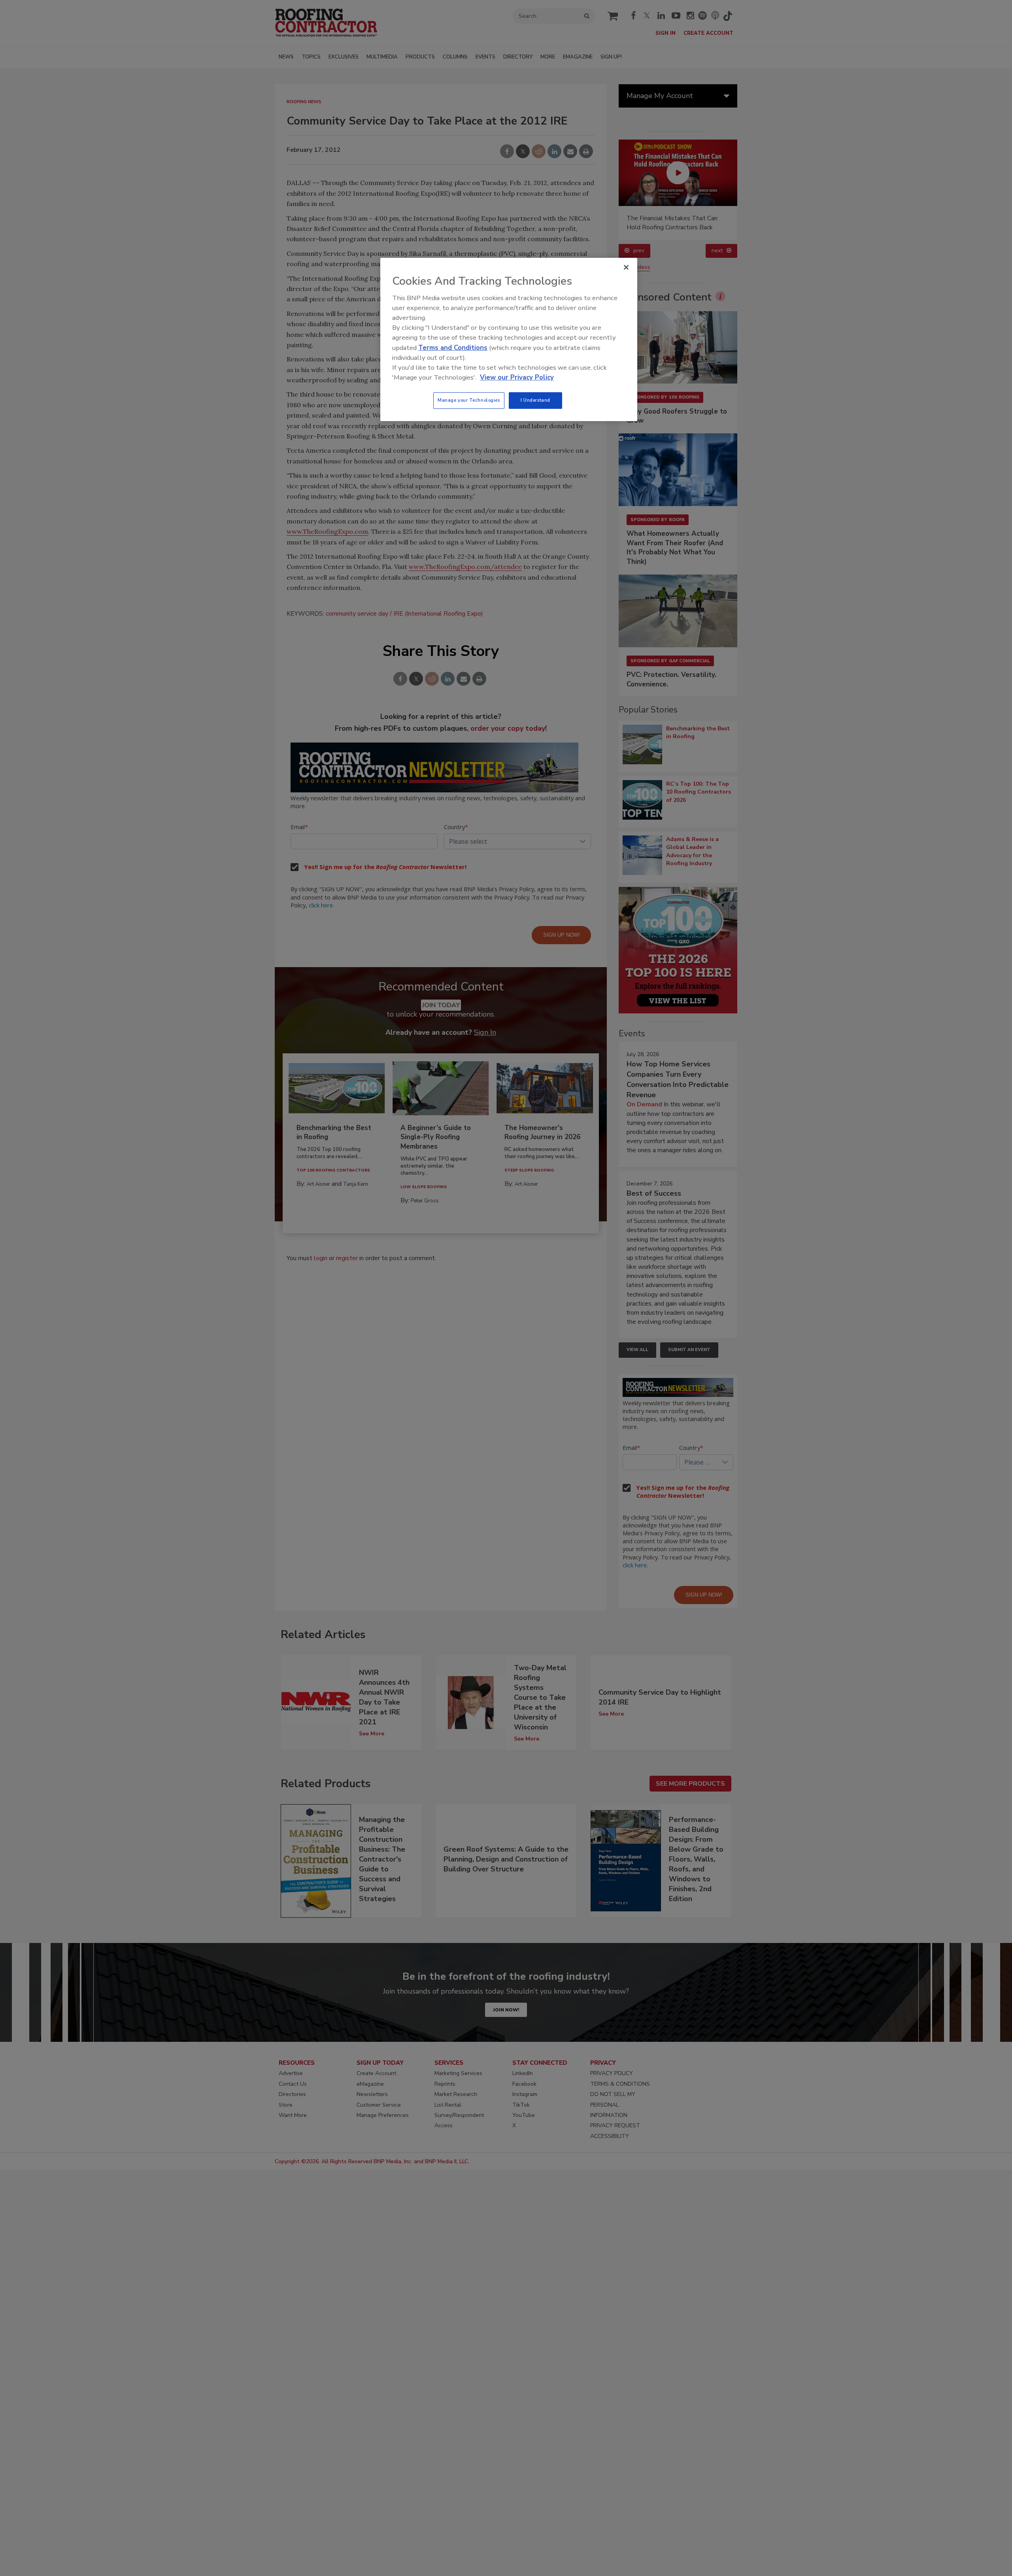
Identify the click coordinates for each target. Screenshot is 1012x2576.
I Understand (535, 400)
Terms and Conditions (453, 348)
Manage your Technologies (469, 400)
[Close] (626, 267)
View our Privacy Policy (517, 377)
